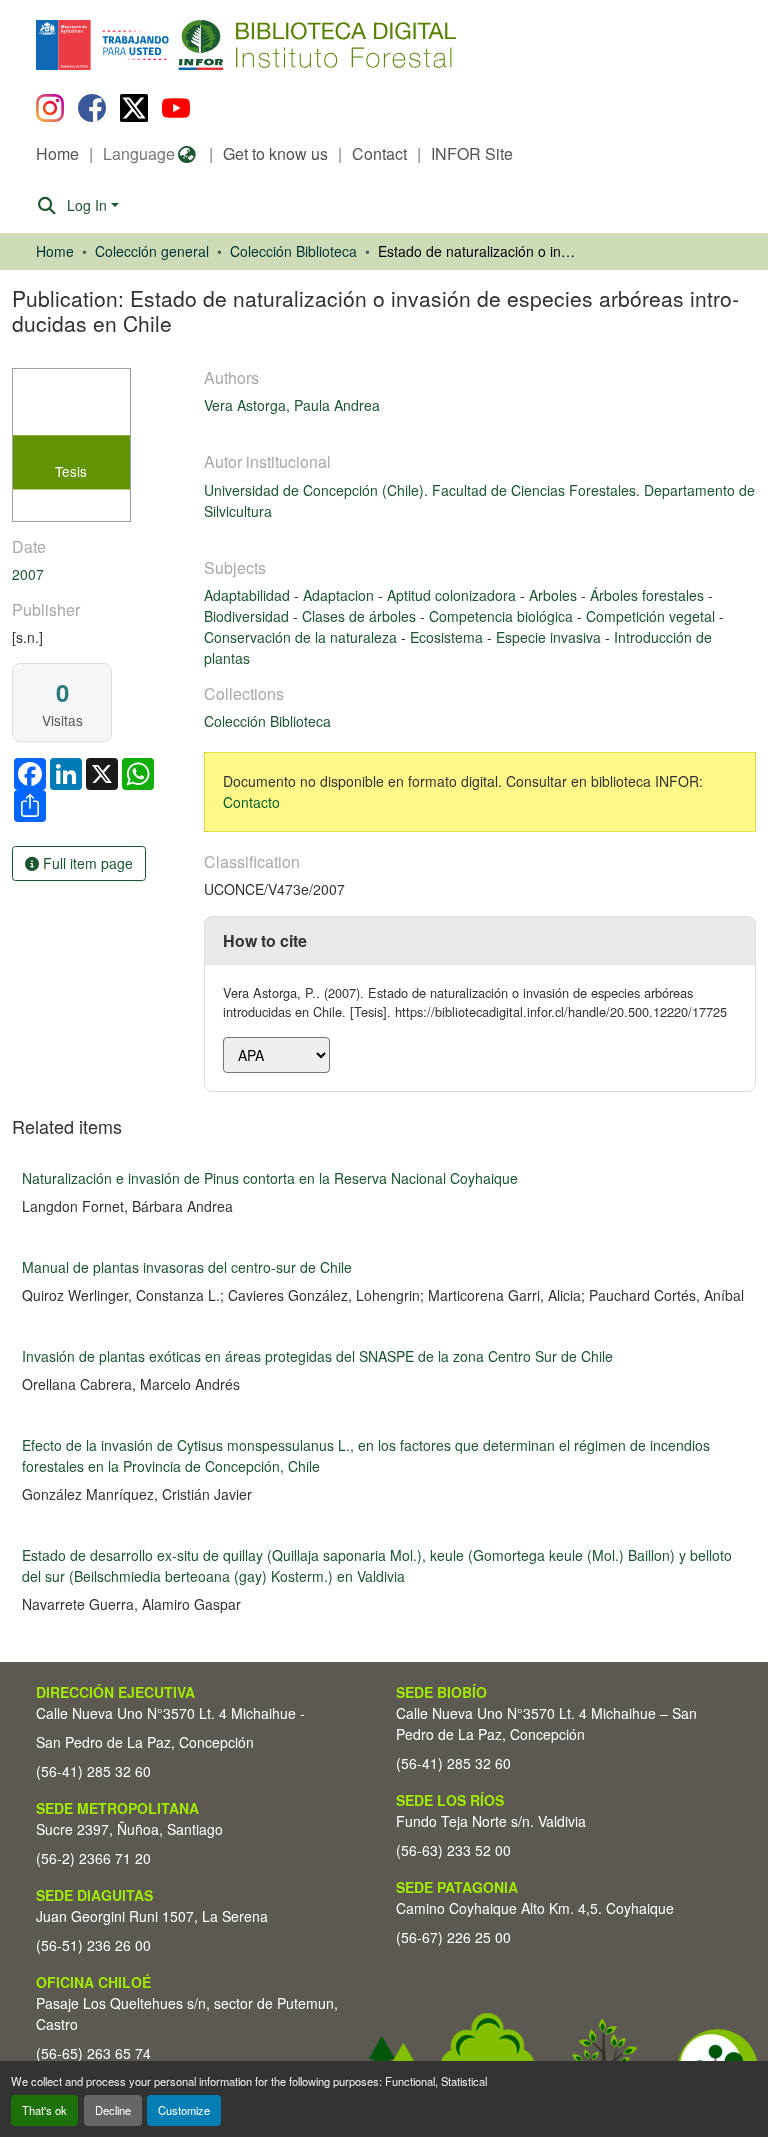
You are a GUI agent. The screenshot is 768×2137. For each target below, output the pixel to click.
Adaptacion (340, 595)
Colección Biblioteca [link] (293, 251)
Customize (184, 2110)
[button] (199, 45)
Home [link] (55, 251)
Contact (379, 153)
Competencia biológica (503, 616)
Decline (113, 2110)
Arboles (555, 595)
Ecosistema (448, 637)
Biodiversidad (248, 616)
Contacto (251, 802)
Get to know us (275, 153)
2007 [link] (28, 574)
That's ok (44, 2110)
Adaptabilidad (249, 595)
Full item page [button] (86, 863)
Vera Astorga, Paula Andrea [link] (292, 405)
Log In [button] (89, 205)
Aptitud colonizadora (453, 595)
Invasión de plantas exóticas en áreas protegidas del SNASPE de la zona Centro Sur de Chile (317, 1356)
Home (57, 153)
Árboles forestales (649, 595)
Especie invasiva (550, 637)
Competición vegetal (652, 616)
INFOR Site (472, 153)
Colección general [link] (152, 251)
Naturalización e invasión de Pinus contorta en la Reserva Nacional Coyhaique (270, 1178)
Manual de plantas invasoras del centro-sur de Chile (187, 1267)
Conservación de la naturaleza (302, 637)
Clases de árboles (361, 616)
